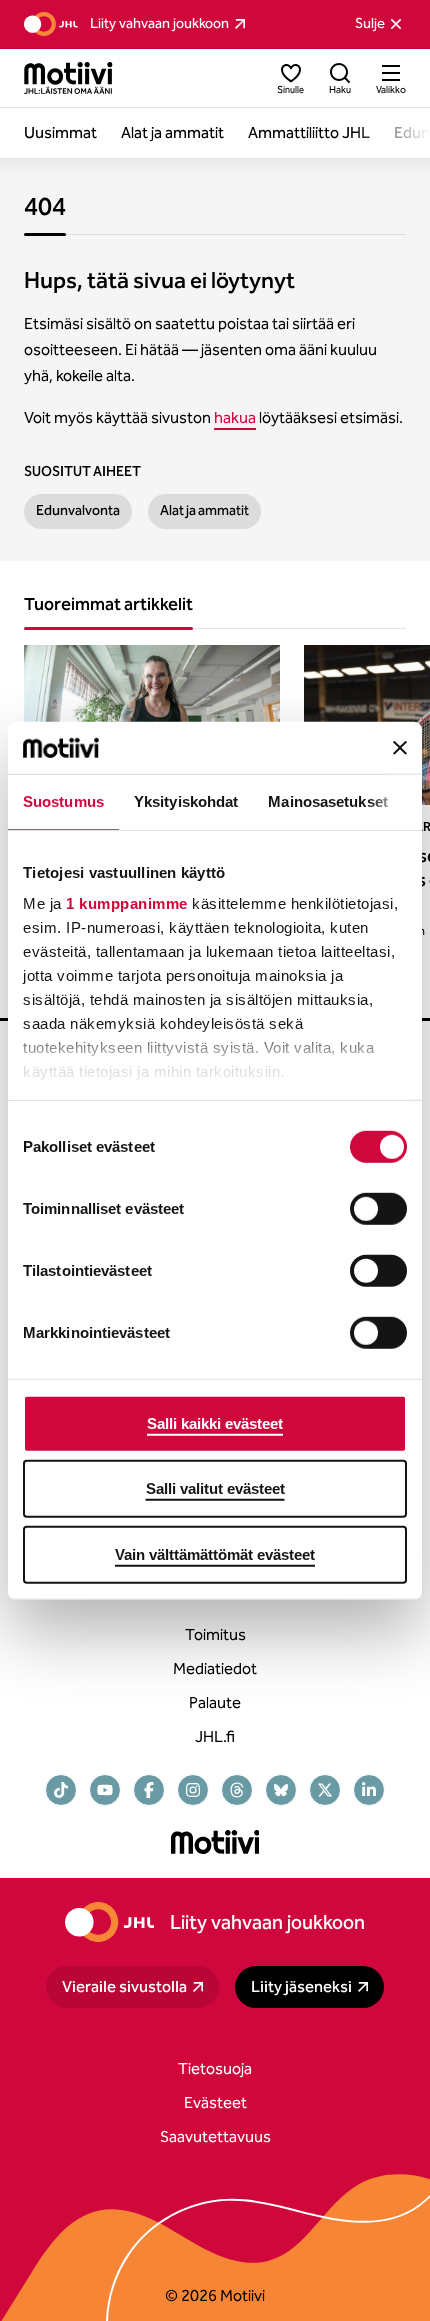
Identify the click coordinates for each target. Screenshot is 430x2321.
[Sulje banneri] (400, 747)
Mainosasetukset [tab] (328, 801)
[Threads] (237, 1790)
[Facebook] (149, 1790)
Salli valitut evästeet (215, 1488)
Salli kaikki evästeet (215, 1423)
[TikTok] (61, 1790)
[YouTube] (105, 1790)
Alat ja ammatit (204, 510)
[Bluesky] (281, 1790)
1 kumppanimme (127, 903)
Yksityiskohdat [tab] (186, 801)
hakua (235, 417)
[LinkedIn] (369, 1790)
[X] (325, 1790)
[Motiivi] (68, 78)
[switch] (378, 1209)
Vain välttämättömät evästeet (215, 1554)
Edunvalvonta (78, 510)
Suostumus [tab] (63, 801)
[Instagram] (193, 1790)
